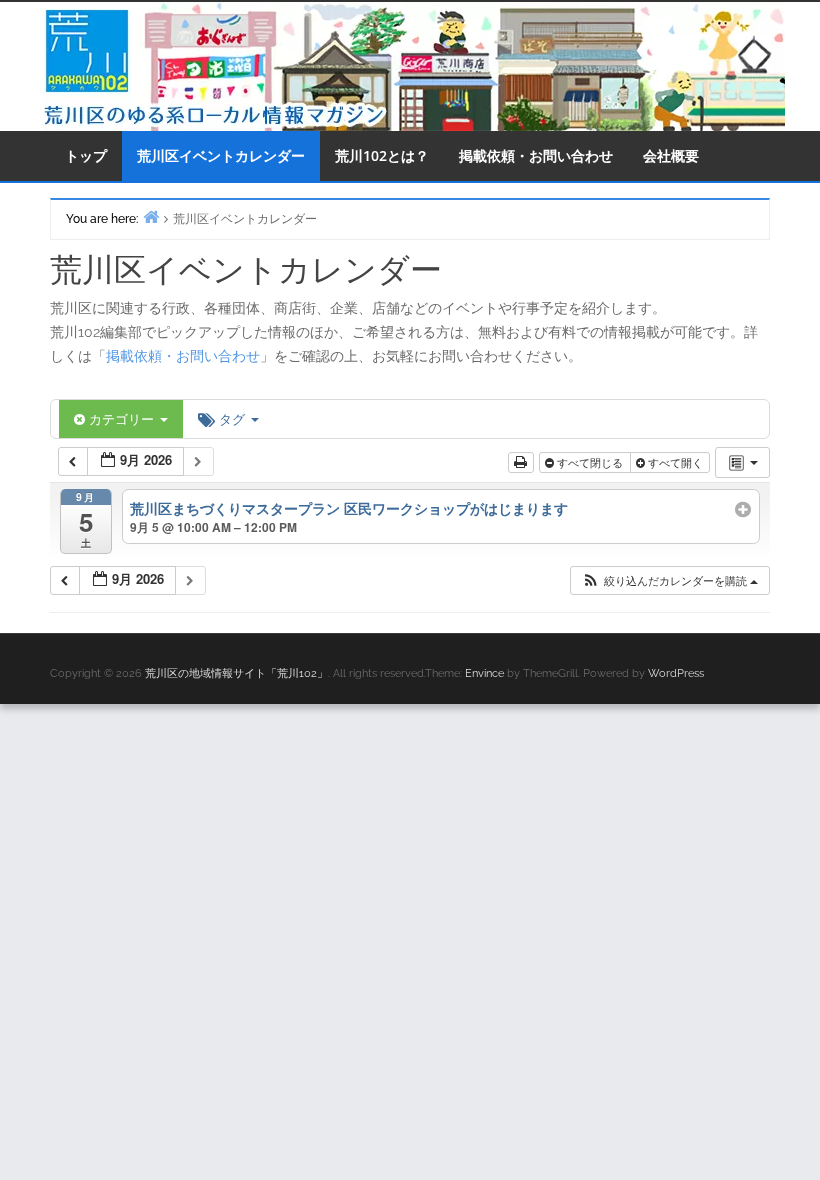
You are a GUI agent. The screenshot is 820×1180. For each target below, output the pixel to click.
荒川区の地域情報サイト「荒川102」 (236, 673)
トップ (86, 155)
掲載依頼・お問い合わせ (536, 155)
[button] (669, 580)
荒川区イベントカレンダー (221, 155)
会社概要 (671, 155)
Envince (484, 673)
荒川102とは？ (382, 155)
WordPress (676, 673)
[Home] (151, 216)
